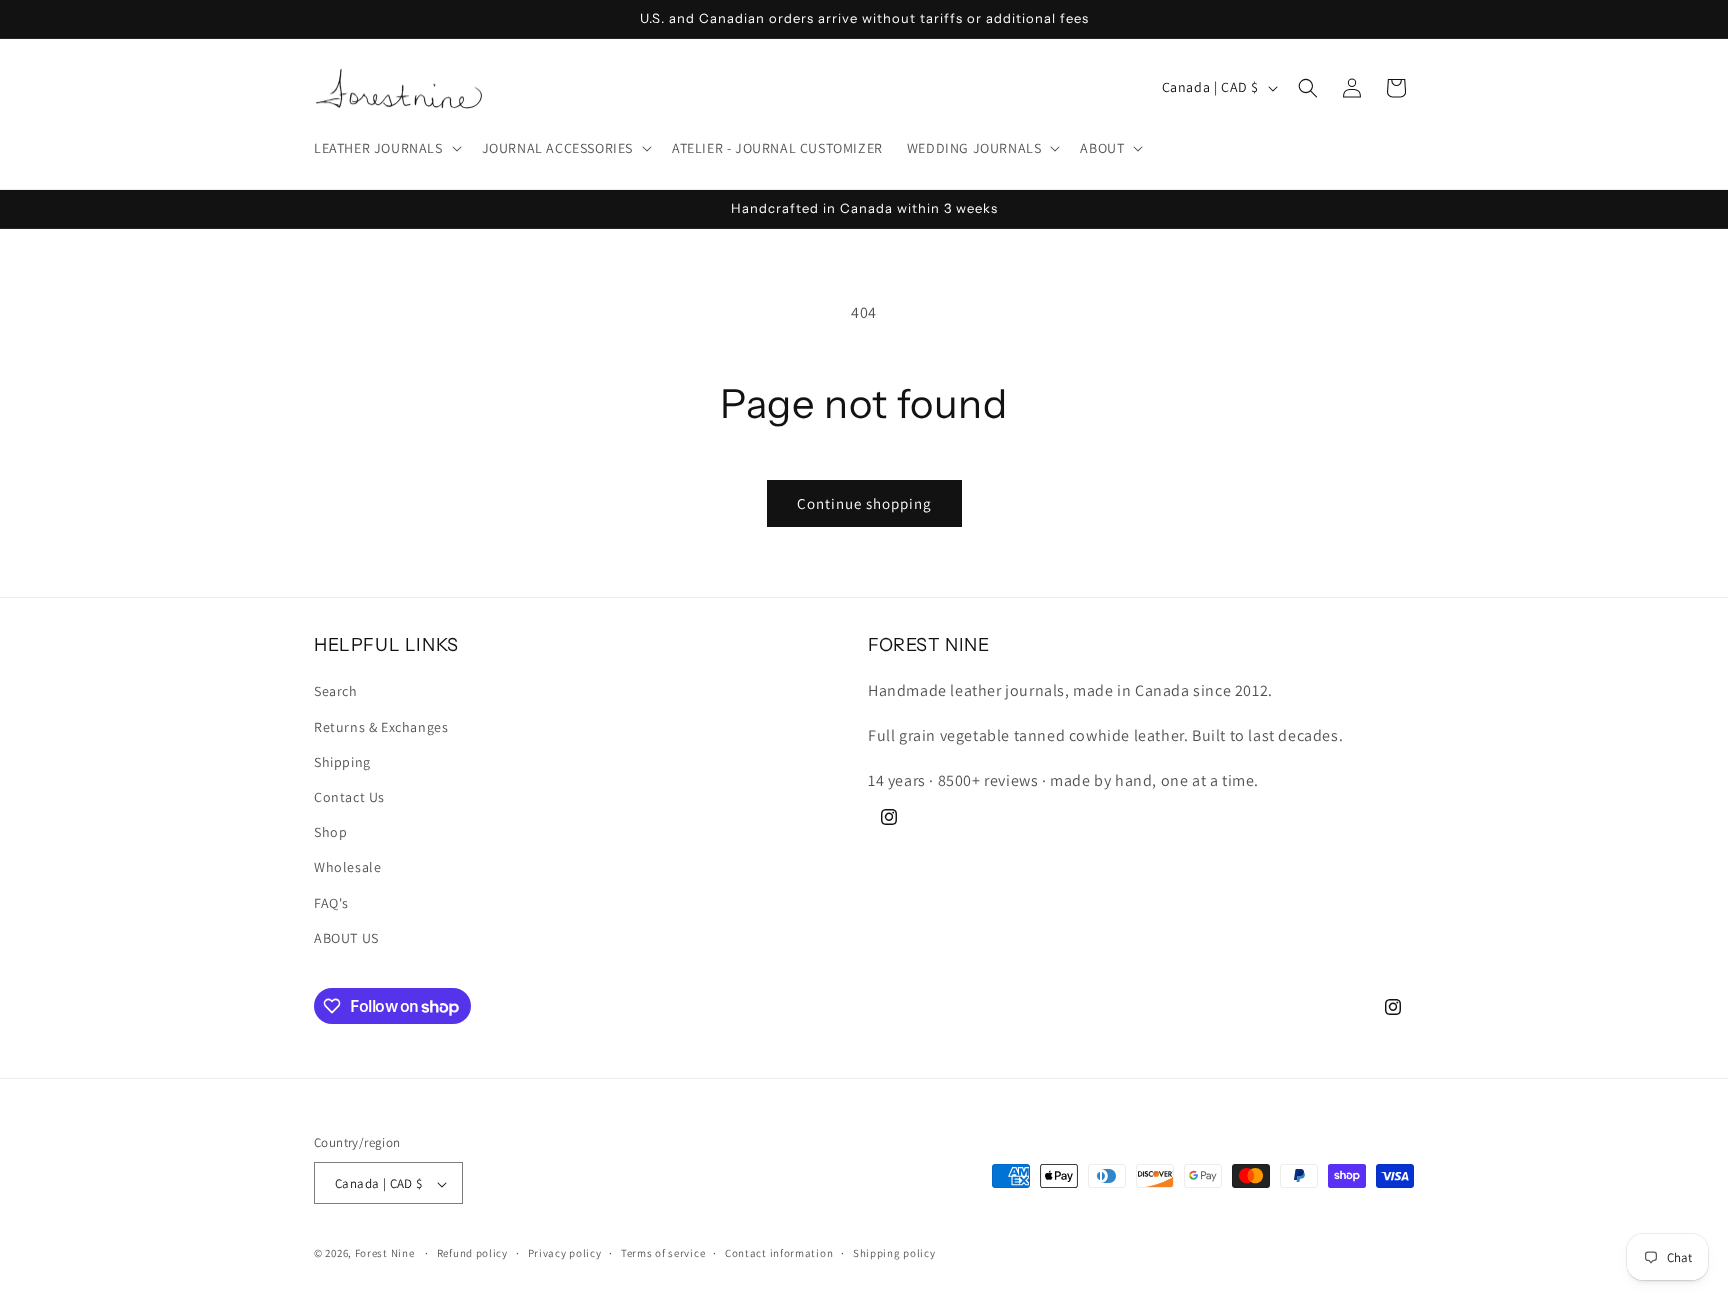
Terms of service (663, 1253)
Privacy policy (565, 1253)
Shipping (342, 762)
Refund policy (472, 1253)
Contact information (779, 1253)
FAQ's (331, 903)
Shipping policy (894, 1253)
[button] (386, 148)
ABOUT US (346, 938)
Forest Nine (385, 1254)
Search (336, 692)
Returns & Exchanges (381, 727)
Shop (330, 832)
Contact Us (349, 797)
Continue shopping (864, 503)
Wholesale (347, 868)
